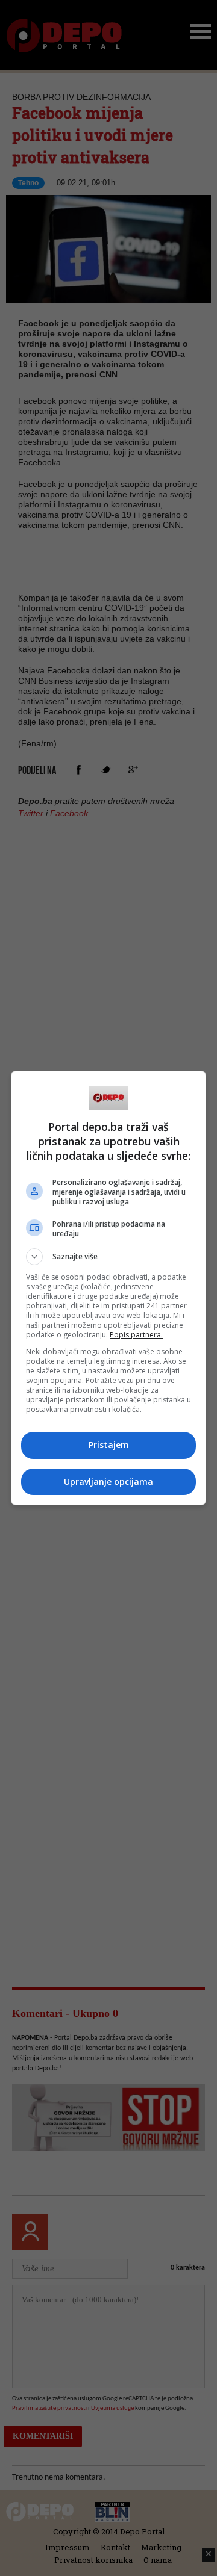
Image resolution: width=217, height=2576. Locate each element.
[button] (108, 1257)
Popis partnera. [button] (136, 1335)
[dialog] (108, 1288)
